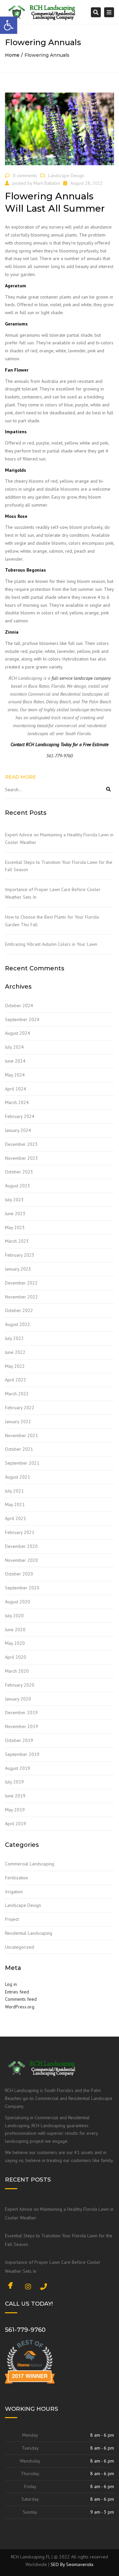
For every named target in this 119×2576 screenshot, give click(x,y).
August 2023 (18, 1186)
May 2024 (15, 1075)
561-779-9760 (25, 2330)
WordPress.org (20, 2007)
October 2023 (19, 1172)
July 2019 (14, 1782)
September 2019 (22, 1754)
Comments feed (21, 1999)
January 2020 (18, 1699)
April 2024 (16, 1089)
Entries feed (17, 1992)
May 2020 (15, 1643)
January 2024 (18, 1130)
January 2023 (18, 1269)
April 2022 (16, 1380)
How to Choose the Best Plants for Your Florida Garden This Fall (52, 921)
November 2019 (21, 1726)
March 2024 (17, 1102)
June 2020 (15, 1630)
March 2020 (17, 1671)
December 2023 (21, 1144)
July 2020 (14, 1616)
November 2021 (21, 1435)
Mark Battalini (47, 183)
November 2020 (21, 1560)
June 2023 (15, 1214)
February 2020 (20, 1685)
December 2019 (21, 1712)
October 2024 (19, 1006)
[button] (9, 25)
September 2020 (22, 1588)
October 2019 (19, 1740)
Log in (11, 1984)
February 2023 (20, 1255)
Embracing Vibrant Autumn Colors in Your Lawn (51, 944)
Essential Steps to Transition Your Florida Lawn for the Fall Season (59, 866)
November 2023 (21, 1158)
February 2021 (20, 1532)
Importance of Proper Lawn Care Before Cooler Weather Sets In (53, 893)
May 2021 (15, 1504)
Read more (20, 777)
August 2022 (18, 1324)
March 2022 (17, 1394)
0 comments (25, 175)
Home (12, 55)
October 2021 (19, 1449)
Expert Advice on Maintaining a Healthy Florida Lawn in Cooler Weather (59, 838)
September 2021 (22, 1463)
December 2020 (21, 1546)
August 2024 (18, 1033)
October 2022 (19, 1310)
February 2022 (20, 1408)
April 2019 (16, 1824)
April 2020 (16, 1657)
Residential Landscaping (29, 1933)
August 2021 (18, 1477)
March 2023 (17, 1241)
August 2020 (18, 1602)
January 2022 (18, 1422)
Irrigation (14, 1892)
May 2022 (15, 1366)
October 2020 (19, 1574)
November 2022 (21, 1297)
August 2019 (18, 1768)
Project (12, 1919)
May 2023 (15, 1227)
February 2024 (20, 1116)
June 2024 (15, 1061)
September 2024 (22, 1019)
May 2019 (15, 1810)
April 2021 (16, 1518)
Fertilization (17, 1878)
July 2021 (14, 1491)
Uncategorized (20, 1947)
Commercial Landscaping (30, 1864)
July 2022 (14, 1338)
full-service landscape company (81, 678)
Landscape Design (66, 175)
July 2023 (14, 1200)
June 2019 (15, 1796)
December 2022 (21, 1283)
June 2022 (15, 1352)
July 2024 (14, 1047)
